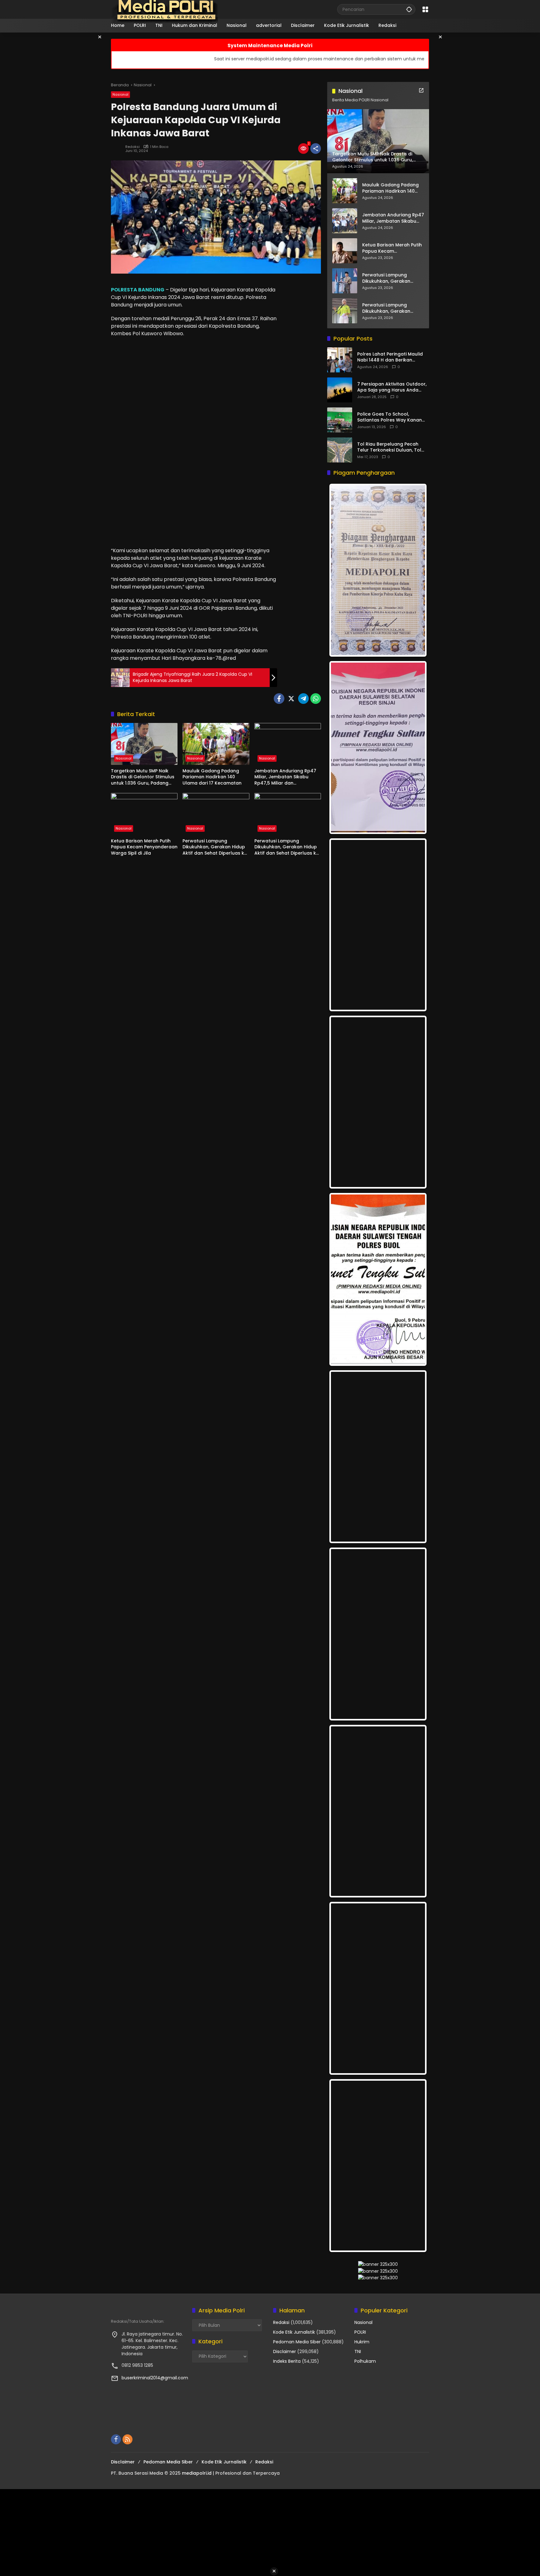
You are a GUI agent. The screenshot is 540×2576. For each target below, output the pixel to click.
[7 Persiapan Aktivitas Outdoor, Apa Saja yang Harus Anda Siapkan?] (340, 390)
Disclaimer (285, 2351)
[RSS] (127, 2439)
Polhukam (365, 2361)
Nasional (120, 94)
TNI (358, 2351)
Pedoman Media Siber (297, 2342)
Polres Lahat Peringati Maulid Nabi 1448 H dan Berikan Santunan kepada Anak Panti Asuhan (390, 357)
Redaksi (132, 147)
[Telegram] (303, 699)
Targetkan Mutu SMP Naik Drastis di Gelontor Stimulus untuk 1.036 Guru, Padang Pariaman (143, 777)
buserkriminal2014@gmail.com (155, 2378)
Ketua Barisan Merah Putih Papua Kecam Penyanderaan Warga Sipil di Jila (144, 847)
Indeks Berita (287, 2361)
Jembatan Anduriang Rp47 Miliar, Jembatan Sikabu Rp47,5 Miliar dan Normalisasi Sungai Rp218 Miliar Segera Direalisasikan (285, 777)
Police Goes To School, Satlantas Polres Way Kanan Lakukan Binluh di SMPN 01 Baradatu (390, 417)
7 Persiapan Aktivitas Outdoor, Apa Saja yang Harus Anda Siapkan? (392, 387)
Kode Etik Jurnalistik (294, 2332)
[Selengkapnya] (421, 90)
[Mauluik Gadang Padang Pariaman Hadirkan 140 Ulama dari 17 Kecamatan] (216, 744)
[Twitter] (291, 699)
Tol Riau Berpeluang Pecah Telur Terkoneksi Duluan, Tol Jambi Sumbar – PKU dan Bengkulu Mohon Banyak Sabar (393, 447)
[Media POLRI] (165, 9)
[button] (409, 9)
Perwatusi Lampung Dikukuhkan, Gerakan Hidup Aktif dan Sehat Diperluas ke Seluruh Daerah (215, 847)
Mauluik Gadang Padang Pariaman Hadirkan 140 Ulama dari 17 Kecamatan (212, 777)
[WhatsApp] (316, 699)
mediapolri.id (197, 2473)
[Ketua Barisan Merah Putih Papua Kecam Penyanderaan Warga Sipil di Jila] (144, 814)
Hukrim (362, 2342)
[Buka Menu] (425, 9)
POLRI (360, 2332)
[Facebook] (279, 699)
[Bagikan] (316, 149)
